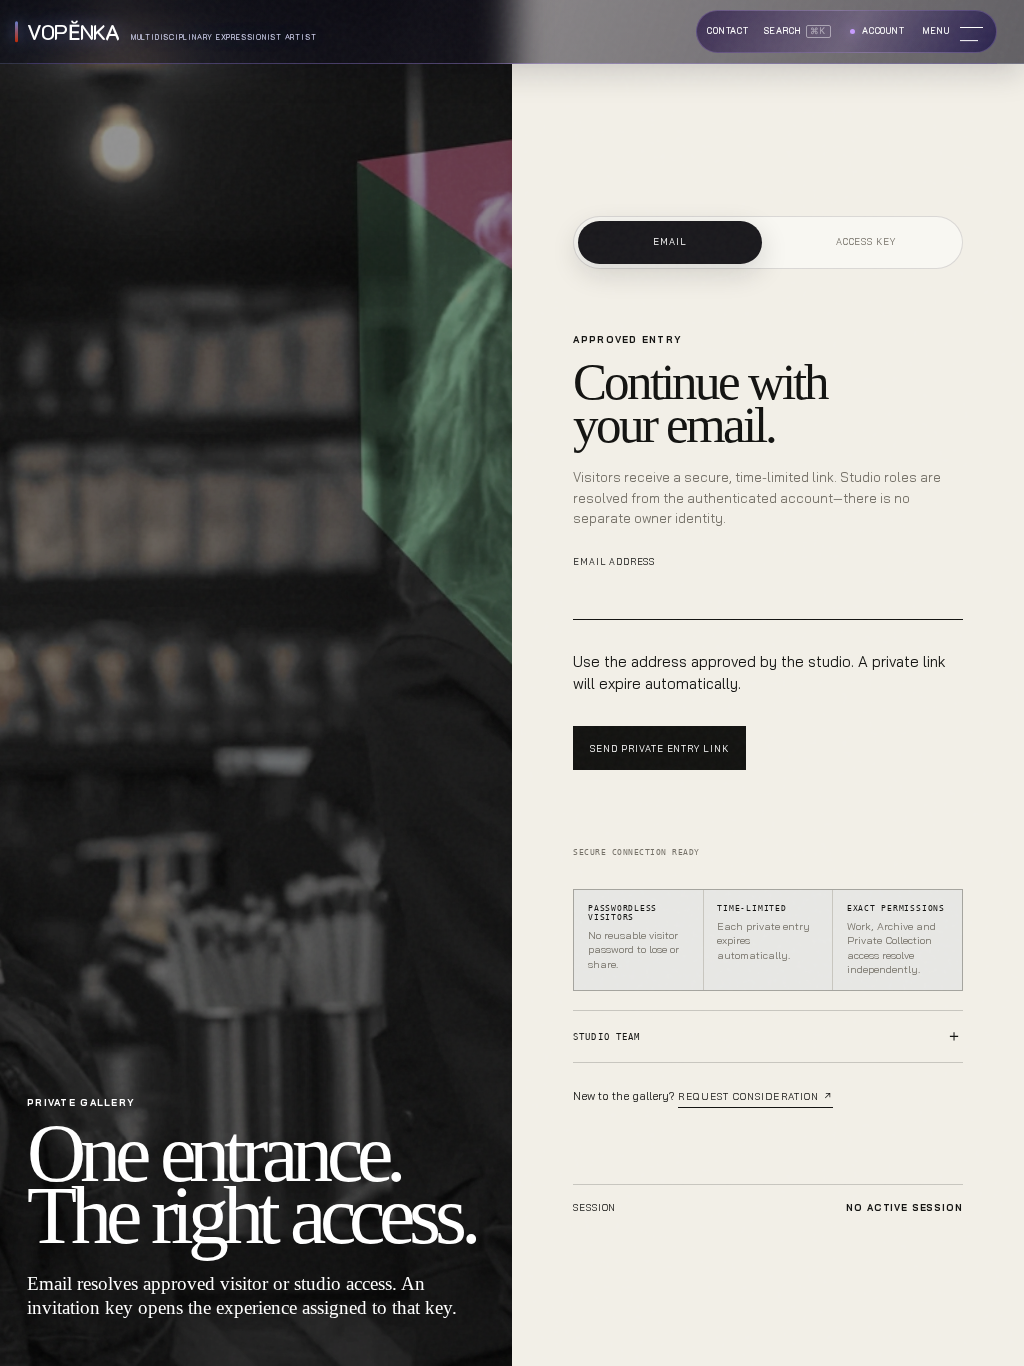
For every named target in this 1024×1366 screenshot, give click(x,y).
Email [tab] (670, 241)
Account (883, 30)
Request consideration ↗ (755, 1096)
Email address (613, 561)
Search (795, 30)
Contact (728, 31)
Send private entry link (659, 748)
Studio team (606, 1036)
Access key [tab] (866, 241)
